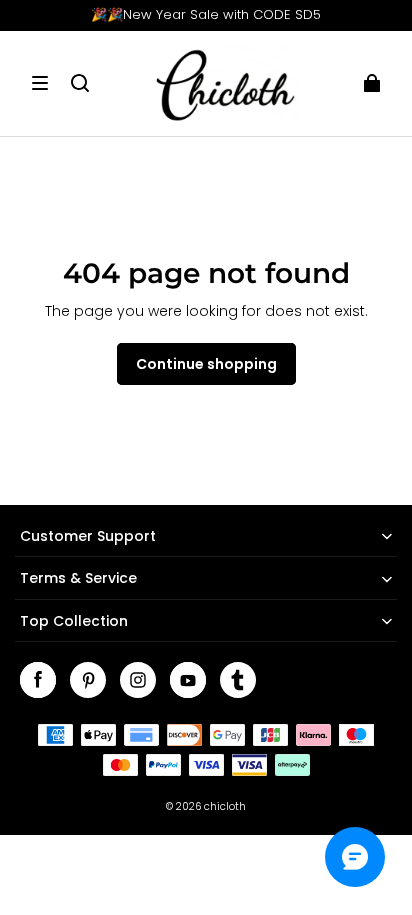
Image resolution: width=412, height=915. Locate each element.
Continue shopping (206, 364)
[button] (40, 83)
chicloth (225, 806)
